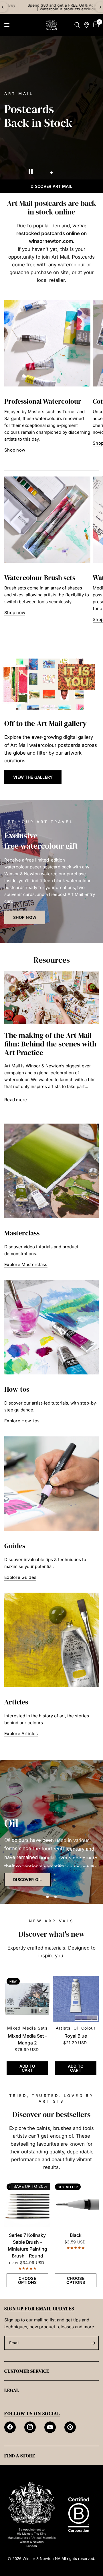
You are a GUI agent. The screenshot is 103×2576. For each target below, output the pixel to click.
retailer (57, 280)
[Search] (77, 25)
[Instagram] (30, 2427)
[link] (27, 1880)
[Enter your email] (93, 2343)
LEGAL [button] (12, 2390)
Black (76, 2235)
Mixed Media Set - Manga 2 (27, 2039)
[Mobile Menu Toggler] (7, 25)
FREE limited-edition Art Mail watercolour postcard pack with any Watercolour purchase (60, 7)
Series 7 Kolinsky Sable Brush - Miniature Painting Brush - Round (27, 2245)
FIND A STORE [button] (20, 2456)
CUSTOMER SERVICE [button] (27, 2371)
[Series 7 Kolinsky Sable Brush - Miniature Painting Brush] (27, 2204)
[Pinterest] (70, 2427)
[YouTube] (50, 2427)
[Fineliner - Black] (76, 2204)
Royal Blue (76, 2036)
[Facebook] (10, 2427)
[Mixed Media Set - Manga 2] (27, 1999)
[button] (33, 777)
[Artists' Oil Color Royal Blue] (76, 1999)
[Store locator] (87, 25)
